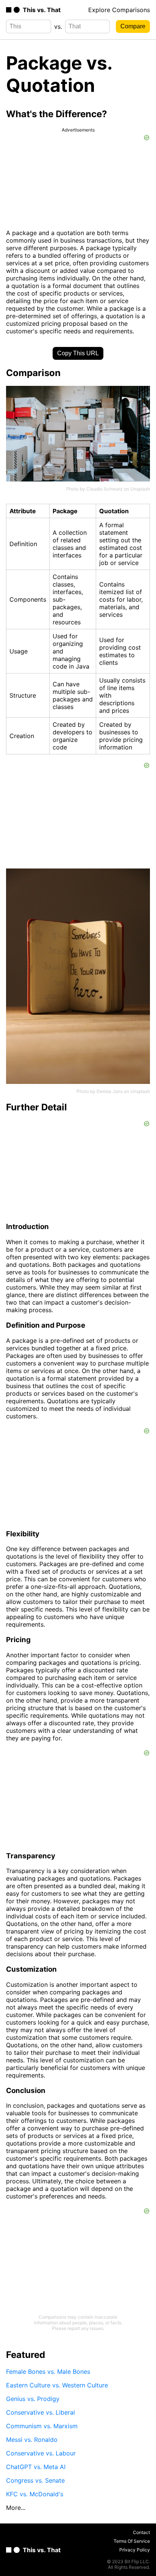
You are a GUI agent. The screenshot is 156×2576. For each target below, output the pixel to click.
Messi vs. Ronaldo (32, 2440)
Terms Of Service (132, 2541)
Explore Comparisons (119, 10)
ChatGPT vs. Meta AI (36, 2467)
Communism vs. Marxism (42, 2426)
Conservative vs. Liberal (41, 2412)
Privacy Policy (135, 2550)
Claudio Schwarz (105, 489)
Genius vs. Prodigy (33, 2399)
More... (16, 2508)
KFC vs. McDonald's (35, 2494)
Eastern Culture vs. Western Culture (57, 2385)
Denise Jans (110, 1091)
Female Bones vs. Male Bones (48, 2372)
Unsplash (140, 489)
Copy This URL (78, 353)
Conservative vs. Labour (41, 2453)
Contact (141, 2532)
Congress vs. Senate (35, 2480)
